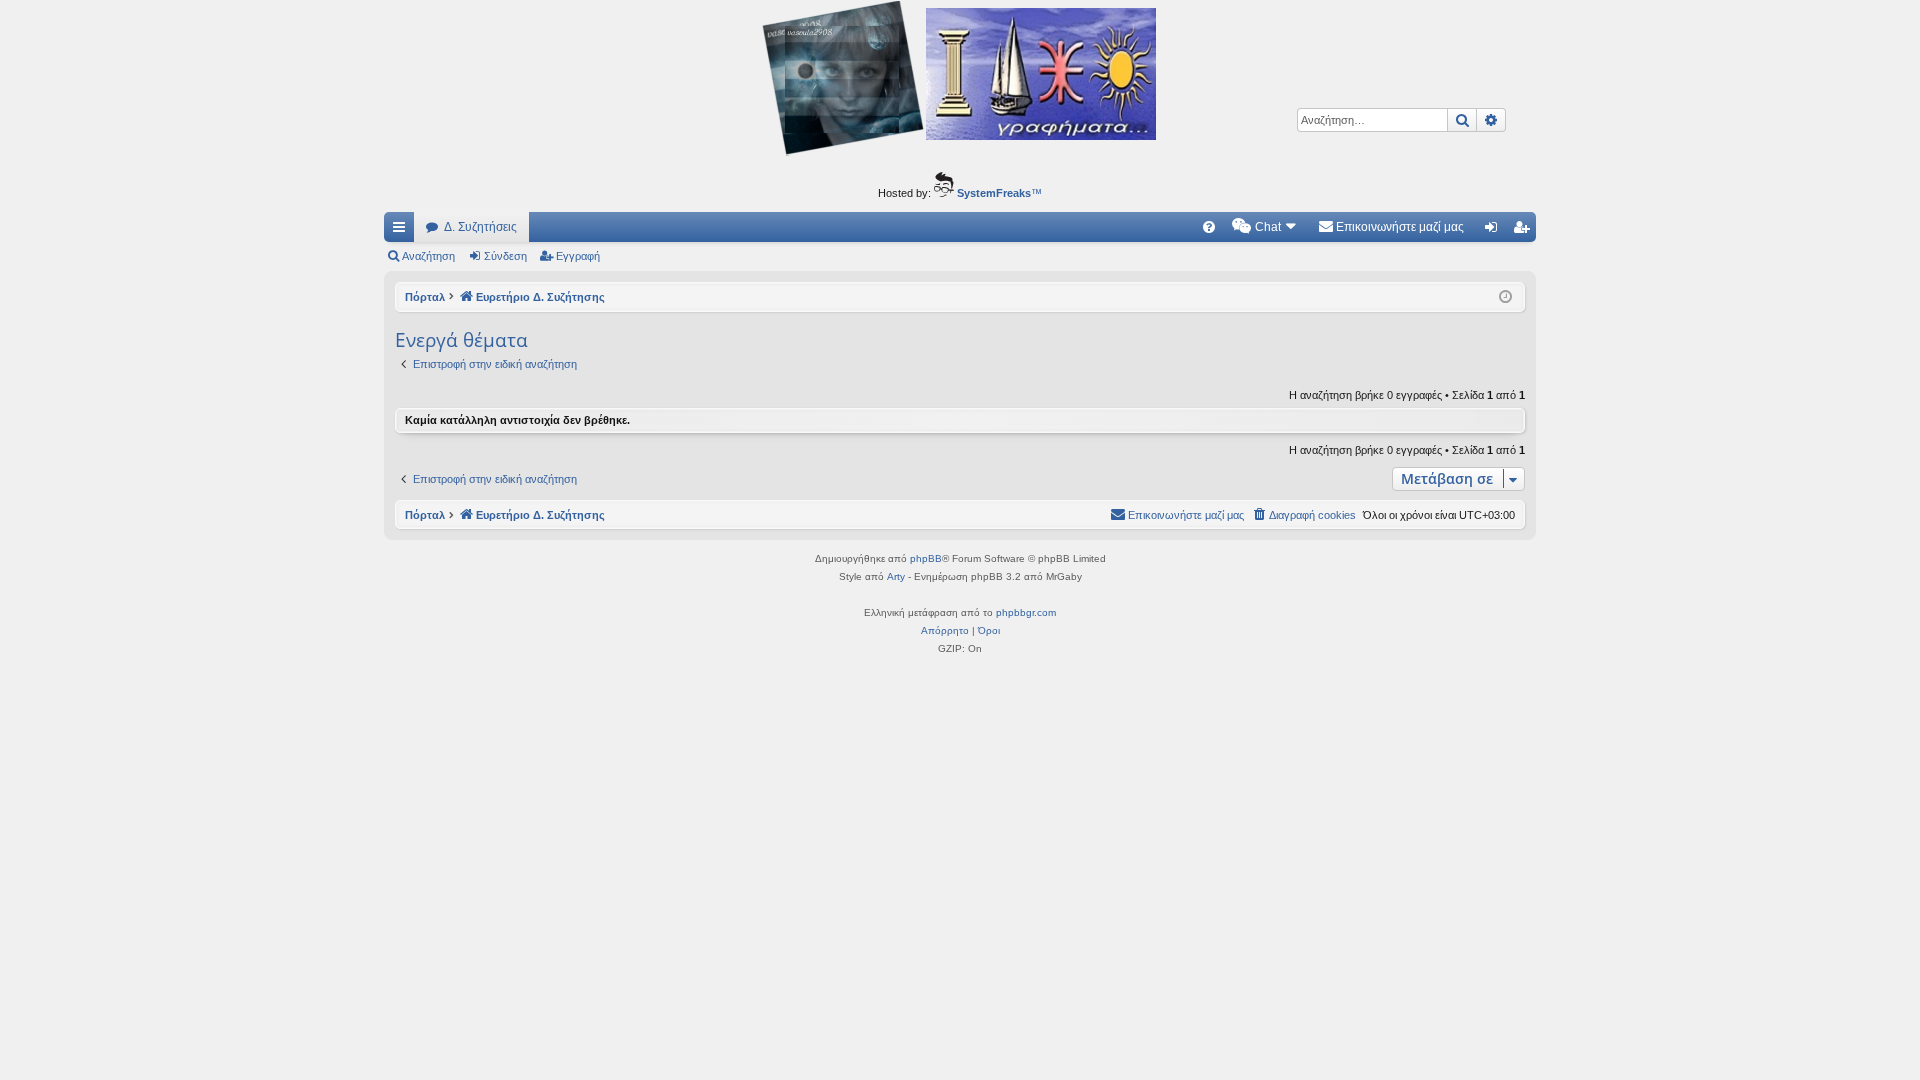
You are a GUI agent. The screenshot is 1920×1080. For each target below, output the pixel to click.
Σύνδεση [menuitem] (1495, 231)
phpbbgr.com (1026, 612)
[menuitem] (1209, 227)
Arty (896, 576)
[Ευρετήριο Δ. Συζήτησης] (960, 81)
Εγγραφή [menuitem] (1525, 231)
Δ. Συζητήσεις (480, 227)
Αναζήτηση (428, 256)
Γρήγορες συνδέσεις (403, 231)
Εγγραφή (578, 256)
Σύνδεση (505, 256)
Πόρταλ (425, 297)
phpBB (926, 558)
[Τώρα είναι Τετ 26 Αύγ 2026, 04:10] (1505, 297)
